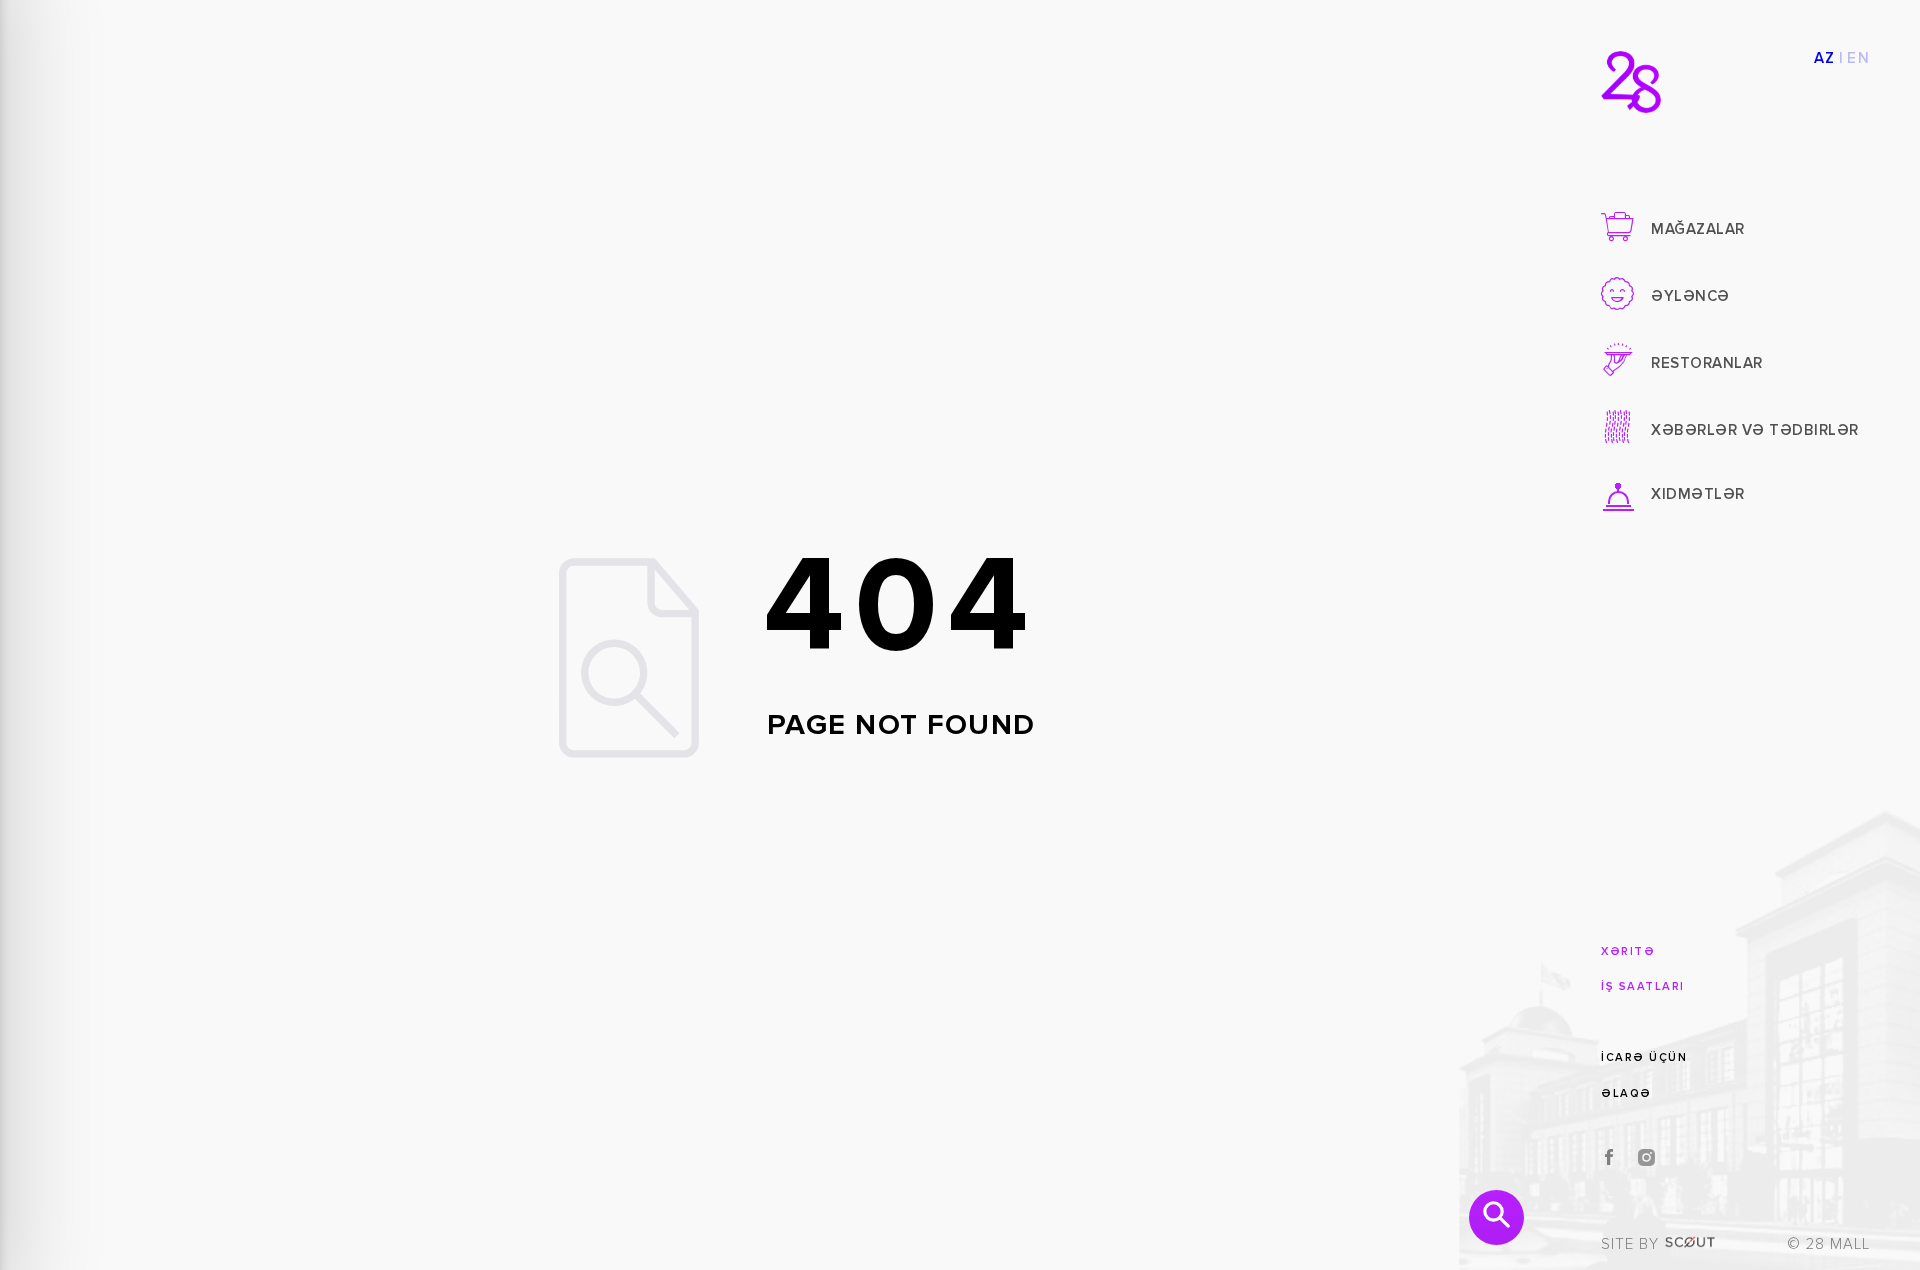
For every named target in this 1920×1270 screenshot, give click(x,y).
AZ (1825, 58)
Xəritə (1628, 951)
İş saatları (1643, 986)
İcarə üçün (1644, 1057)
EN (1858, 58)
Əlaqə (1626, 1093)
